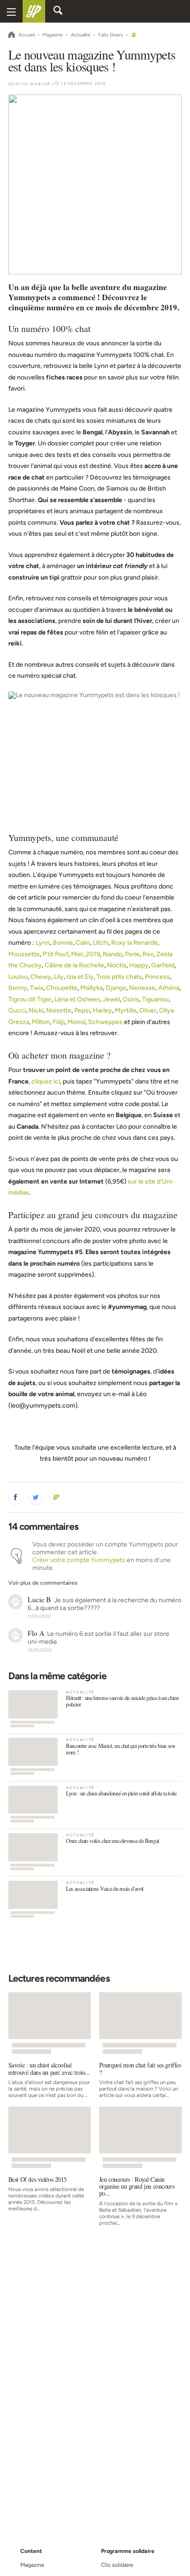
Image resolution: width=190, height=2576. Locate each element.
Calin (83, 943)
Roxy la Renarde (134, 943)
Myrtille (126, 1010)
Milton (41, 1022)
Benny (18, 988)
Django (116, 988)
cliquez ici (46, 1081)
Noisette (59, 1010)
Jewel (111, 999)
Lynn (43, 943)
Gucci (17, 1010)
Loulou (18, 977)
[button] (16, 1498)
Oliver (148, 1010)
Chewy (41, 977)
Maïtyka (92, 988)
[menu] (11, 11)
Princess (157, 977)
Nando (113, 954)
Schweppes (105, 1022)
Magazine (32, 2565)
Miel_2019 (86, 954)
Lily (59, 977)
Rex (148, 954)
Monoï (76, 1022)
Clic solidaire (117, 2565)
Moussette (24, 954)
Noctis (117, 965)
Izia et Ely (80, 977)
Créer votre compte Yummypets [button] (79, 1560)
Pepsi (82, 1010)
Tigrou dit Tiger (30, 999)
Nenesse (142, 988)
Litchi (101, 943)
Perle (132, 954)
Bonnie (63, 943)
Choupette (62, 988)
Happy (139, 965)
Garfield (163, 965)
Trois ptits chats (119, 977)
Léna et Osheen (77, 999)
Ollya (166, 1010)
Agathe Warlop (30, 84)
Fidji (59, 1022)
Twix (37, 988)
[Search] (58, 12)
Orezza (19, 1022)
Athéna (169, 988)
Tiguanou (155, 999)
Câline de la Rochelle (74, 965)
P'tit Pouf (55, 954)
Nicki (36, 1010)
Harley (102, 1010)
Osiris (131, 999)
